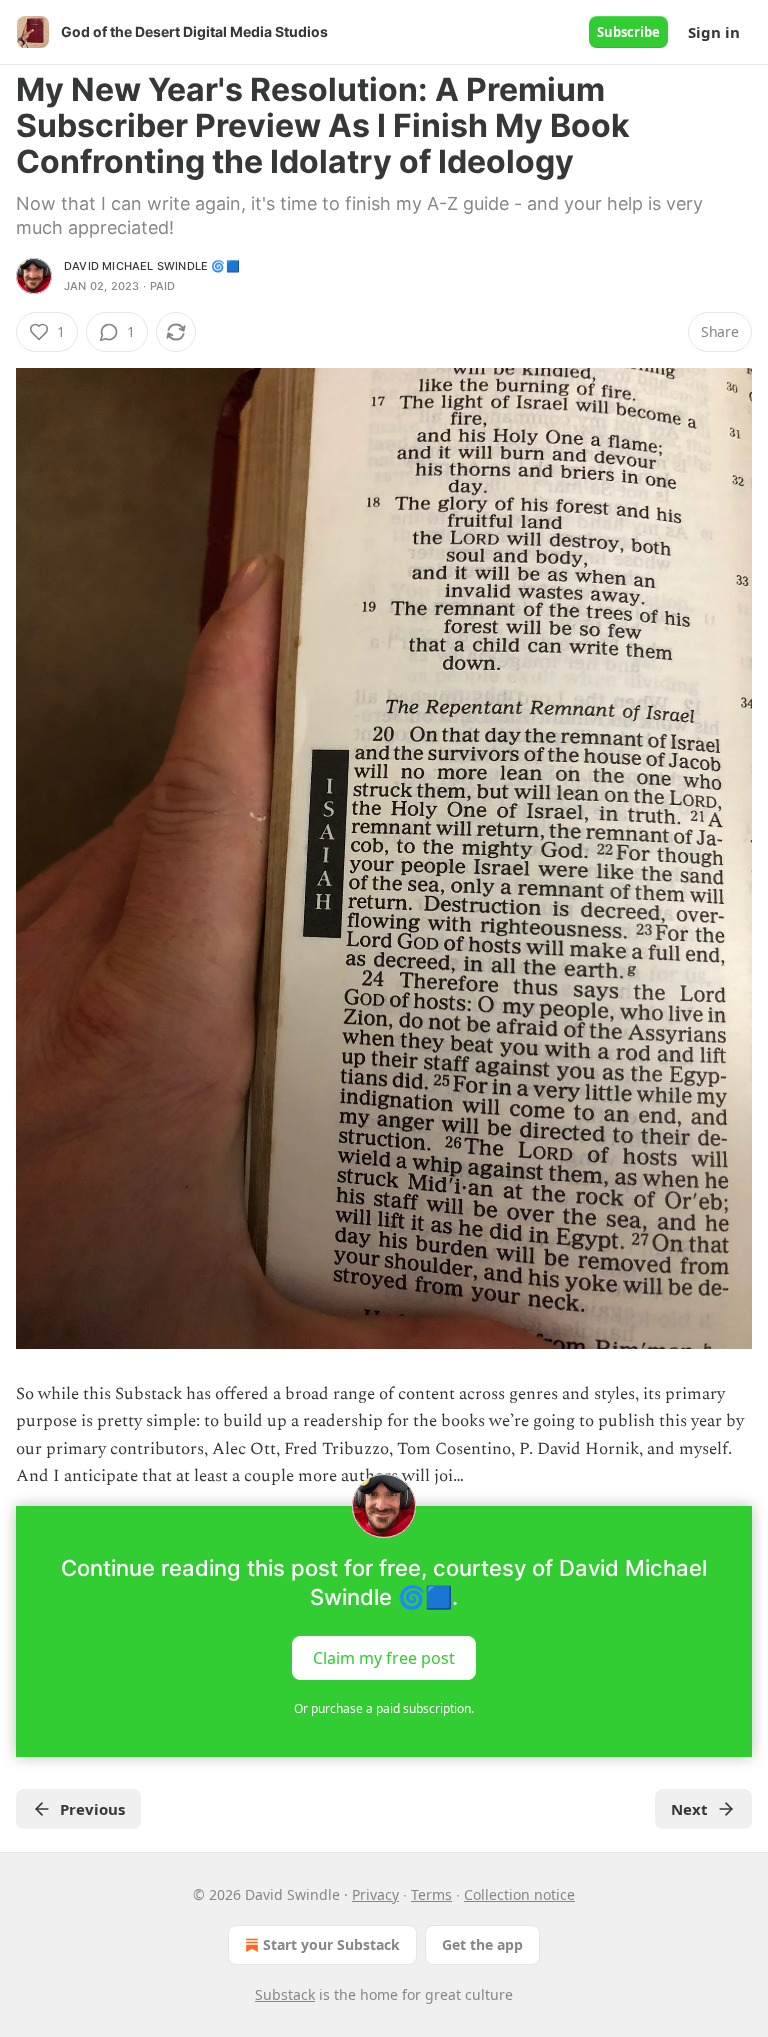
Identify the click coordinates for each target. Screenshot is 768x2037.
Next (689, 1809)
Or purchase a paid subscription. (384, 1708)
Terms (431, 1894)
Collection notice (519, 1894)
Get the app (482, 1944)
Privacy (375, 1894)
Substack (285, 1994)
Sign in (714, 32)
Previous (92, 1809)
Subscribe (628, 32)
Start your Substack (331, 1944)
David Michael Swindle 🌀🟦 (152, 266)
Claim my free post (384, 1657)
